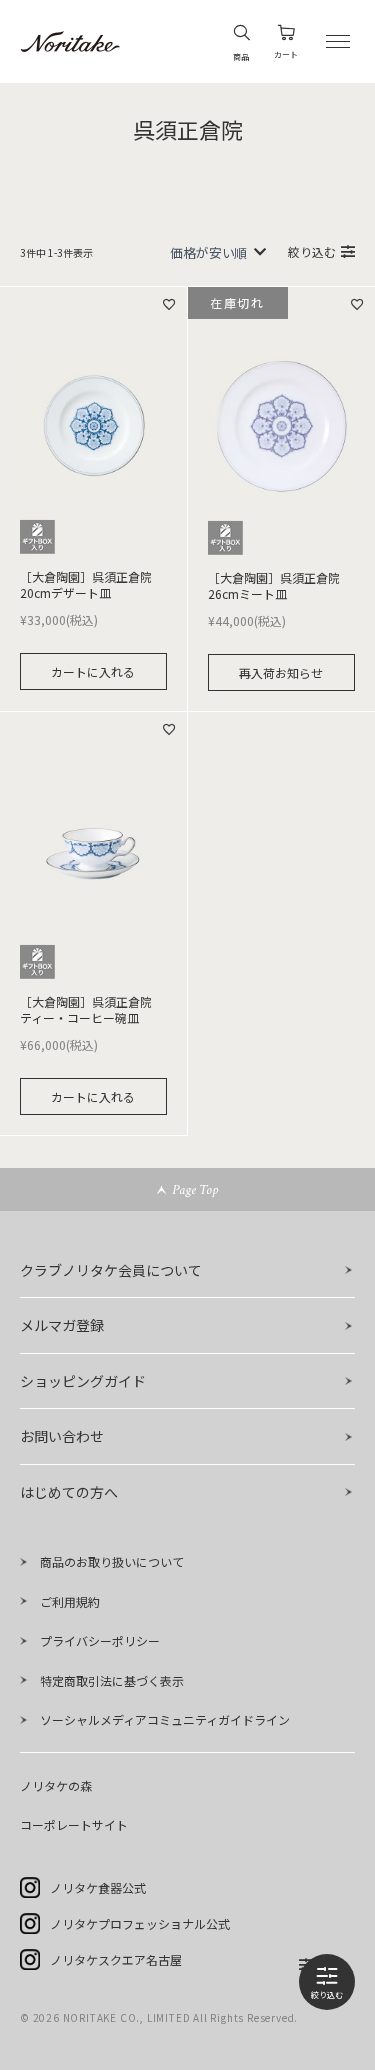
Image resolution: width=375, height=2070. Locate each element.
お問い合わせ (62, 1436)
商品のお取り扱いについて (112, 1561)
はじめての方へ (69, 1492)
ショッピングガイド (83, 1381)
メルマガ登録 (62, 1325)
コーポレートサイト (74, 1824)
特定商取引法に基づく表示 (112, 1680)
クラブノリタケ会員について (111, 1270)
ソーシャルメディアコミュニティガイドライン (165, 1719)
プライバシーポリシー (100, 1640)
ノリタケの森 (56, 1785)
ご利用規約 (70, 1601)
